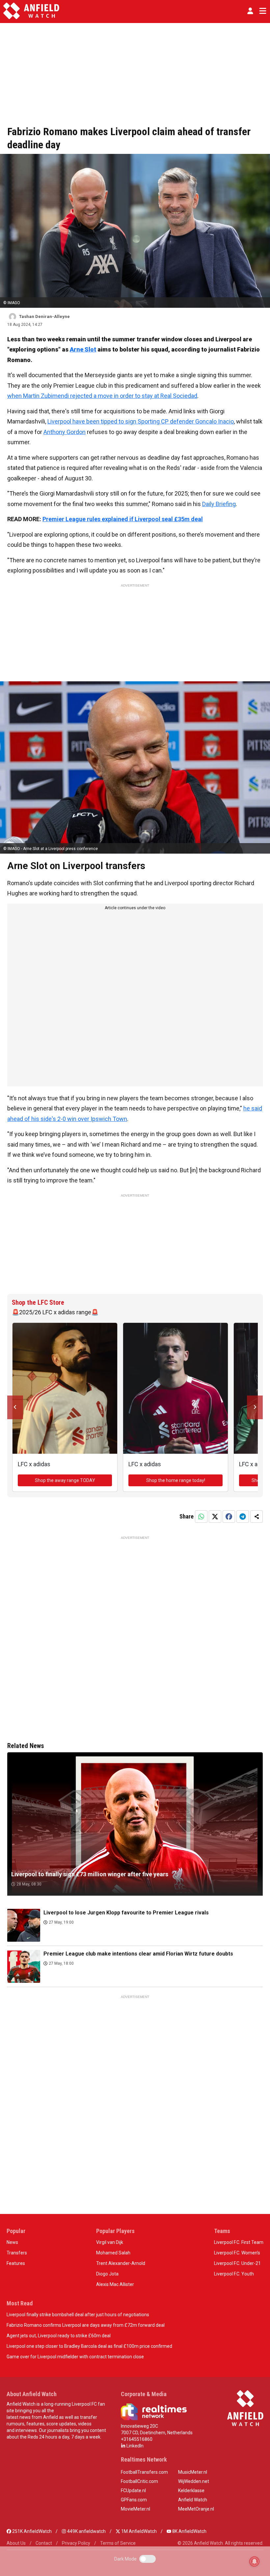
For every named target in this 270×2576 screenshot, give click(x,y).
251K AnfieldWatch (31, 2531)
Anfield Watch (193, 2500)
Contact (44, 2543)
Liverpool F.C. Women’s (237, 2253)
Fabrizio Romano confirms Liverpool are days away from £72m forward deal (86, 2325)
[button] (250, 11)
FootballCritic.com (139, 2481)
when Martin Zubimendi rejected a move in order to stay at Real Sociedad (102, 396)
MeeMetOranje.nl (196, 2509)
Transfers (17, 2253)
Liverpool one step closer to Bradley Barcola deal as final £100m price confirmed (89, 2346)
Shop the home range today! (176, 1480)
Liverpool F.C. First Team (239, 2242)
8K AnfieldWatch (189, 2531)
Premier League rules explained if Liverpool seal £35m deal (123, 519)
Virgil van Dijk (110, 2242)
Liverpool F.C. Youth (234, 2274)
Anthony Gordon (65, 432)
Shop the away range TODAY (65, 1480)
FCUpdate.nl (133, 2491)
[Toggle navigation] (261, 11)
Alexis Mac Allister (115, 2284)
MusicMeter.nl (193, 2472)
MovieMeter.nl (135, 2509)
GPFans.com (134, 2500)
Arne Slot (83, 349)
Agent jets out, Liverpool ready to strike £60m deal (59, 2336)
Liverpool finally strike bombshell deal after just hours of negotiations (78, 2315)
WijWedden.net (194, 2481)
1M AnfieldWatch (138, 2531)
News (12, 2242)
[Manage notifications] (255, 2562)
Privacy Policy (76, 2543)
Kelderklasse (191, 2491)
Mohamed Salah (113, 2253)
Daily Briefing (219, 504)
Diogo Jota (107, 2274)
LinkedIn (135, 2446)
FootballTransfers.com (144, 2472)
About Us (16, 2543)
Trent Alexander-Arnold (121, 2263)
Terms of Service (118, 2543)
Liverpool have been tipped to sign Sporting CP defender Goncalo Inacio (141, 421)
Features (16, 2263)
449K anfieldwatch (86, 2531)
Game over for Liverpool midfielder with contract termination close (75, 2357)
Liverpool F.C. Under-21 (237, 2263)
